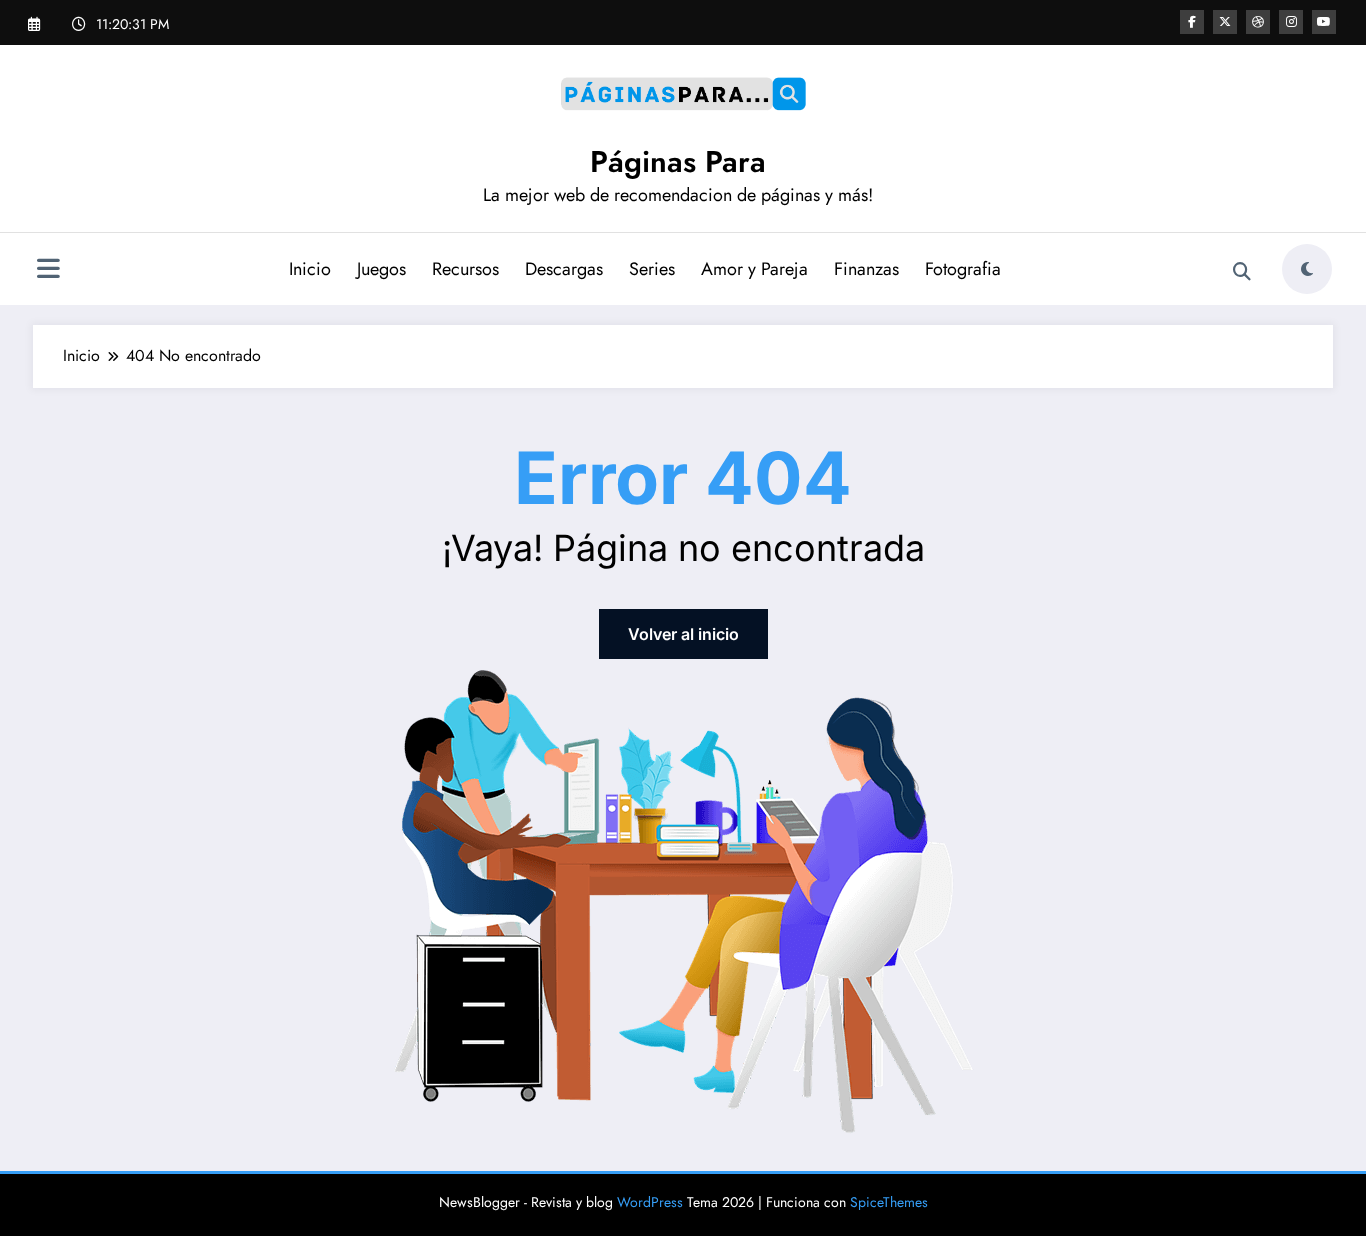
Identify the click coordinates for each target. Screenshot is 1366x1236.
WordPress (650, 1202)
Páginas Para (678, 161)
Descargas (564, 269)
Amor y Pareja (754, 269)
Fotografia (963, 269)
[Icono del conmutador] (48, 271)
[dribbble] (1258, 22)
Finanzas (866, 269)
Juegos (381, 269)
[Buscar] (1242, 272)
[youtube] (1324, 22)
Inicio (310, 269)
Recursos (465, 269)
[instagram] (1291, 22)
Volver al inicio (683, 634)
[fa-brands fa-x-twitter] (1225, 22)
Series (652, 269)
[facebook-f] (1192, 22)
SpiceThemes (889, 1202)
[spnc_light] (1307, 269)
